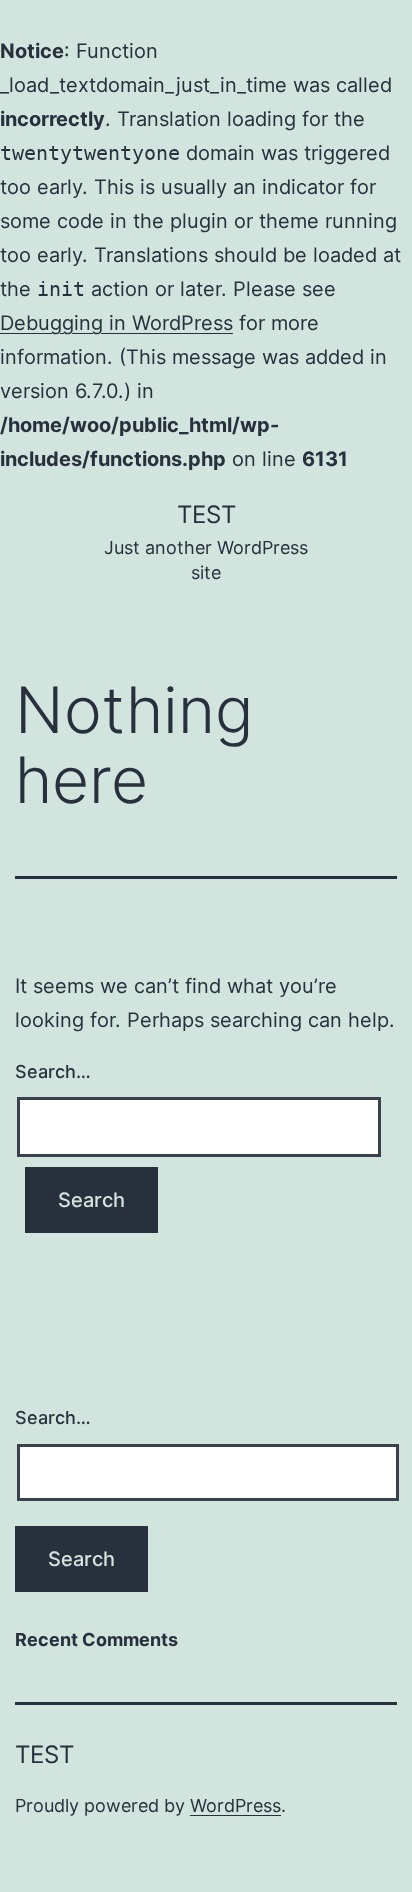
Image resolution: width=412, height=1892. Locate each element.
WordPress (235, 1805)
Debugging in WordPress (116, 323)
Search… (53, 1071)
